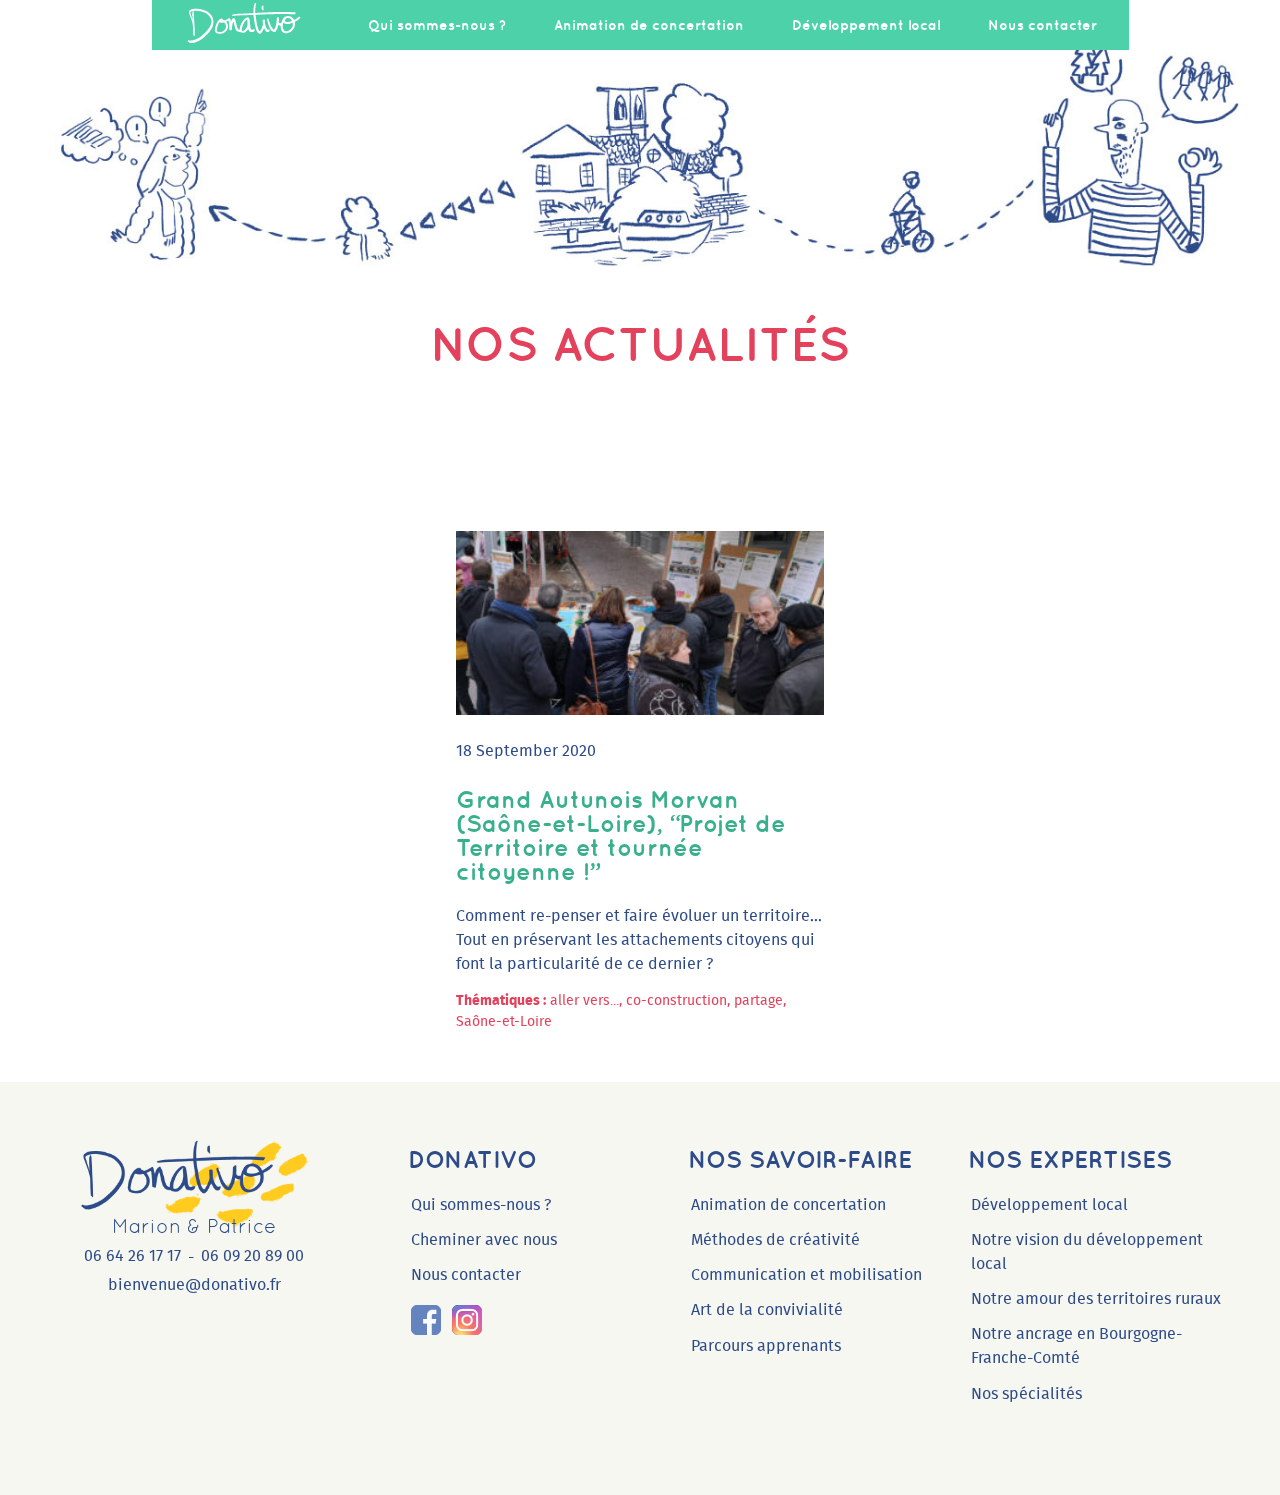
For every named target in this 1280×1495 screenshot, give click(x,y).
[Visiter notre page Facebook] (426, 1320)
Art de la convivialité (767, 1310)
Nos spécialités (1026, 1394)
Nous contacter (1042, 25)
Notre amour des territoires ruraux (1096, 1299)
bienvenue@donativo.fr (194, 1285)
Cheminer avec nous (484, 1240)
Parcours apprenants (766, 1346)
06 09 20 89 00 (252, 1256)
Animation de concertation (649, 25)
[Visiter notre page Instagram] (466, 1320)
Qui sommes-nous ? (437, 25)
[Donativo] (244, 25)
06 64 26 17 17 (132, 1256)
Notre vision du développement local (1087, 1252)
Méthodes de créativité (775, 1240)
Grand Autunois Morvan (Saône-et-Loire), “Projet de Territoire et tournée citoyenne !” (621, 835)
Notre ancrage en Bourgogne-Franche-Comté (1076, 1346)
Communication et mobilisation (806, 1275)
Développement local (866, 25)
